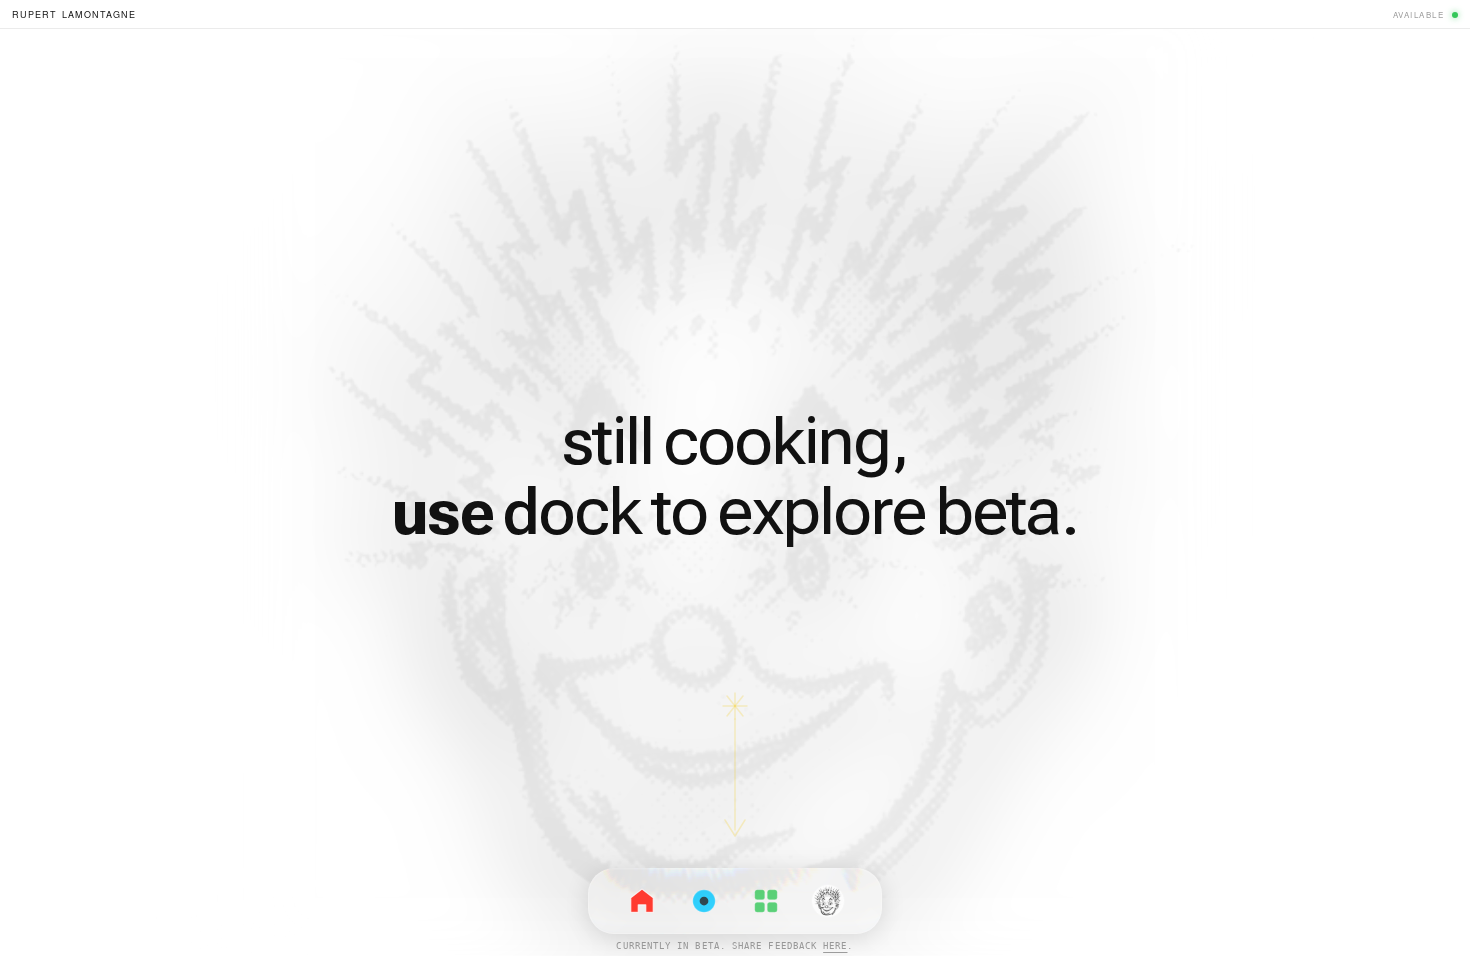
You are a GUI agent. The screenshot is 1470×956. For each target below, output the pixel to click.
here (835, 946)
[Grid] (766, 901)
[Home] (642, 901)
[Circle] (704, 901)
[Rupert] (828, 901)
